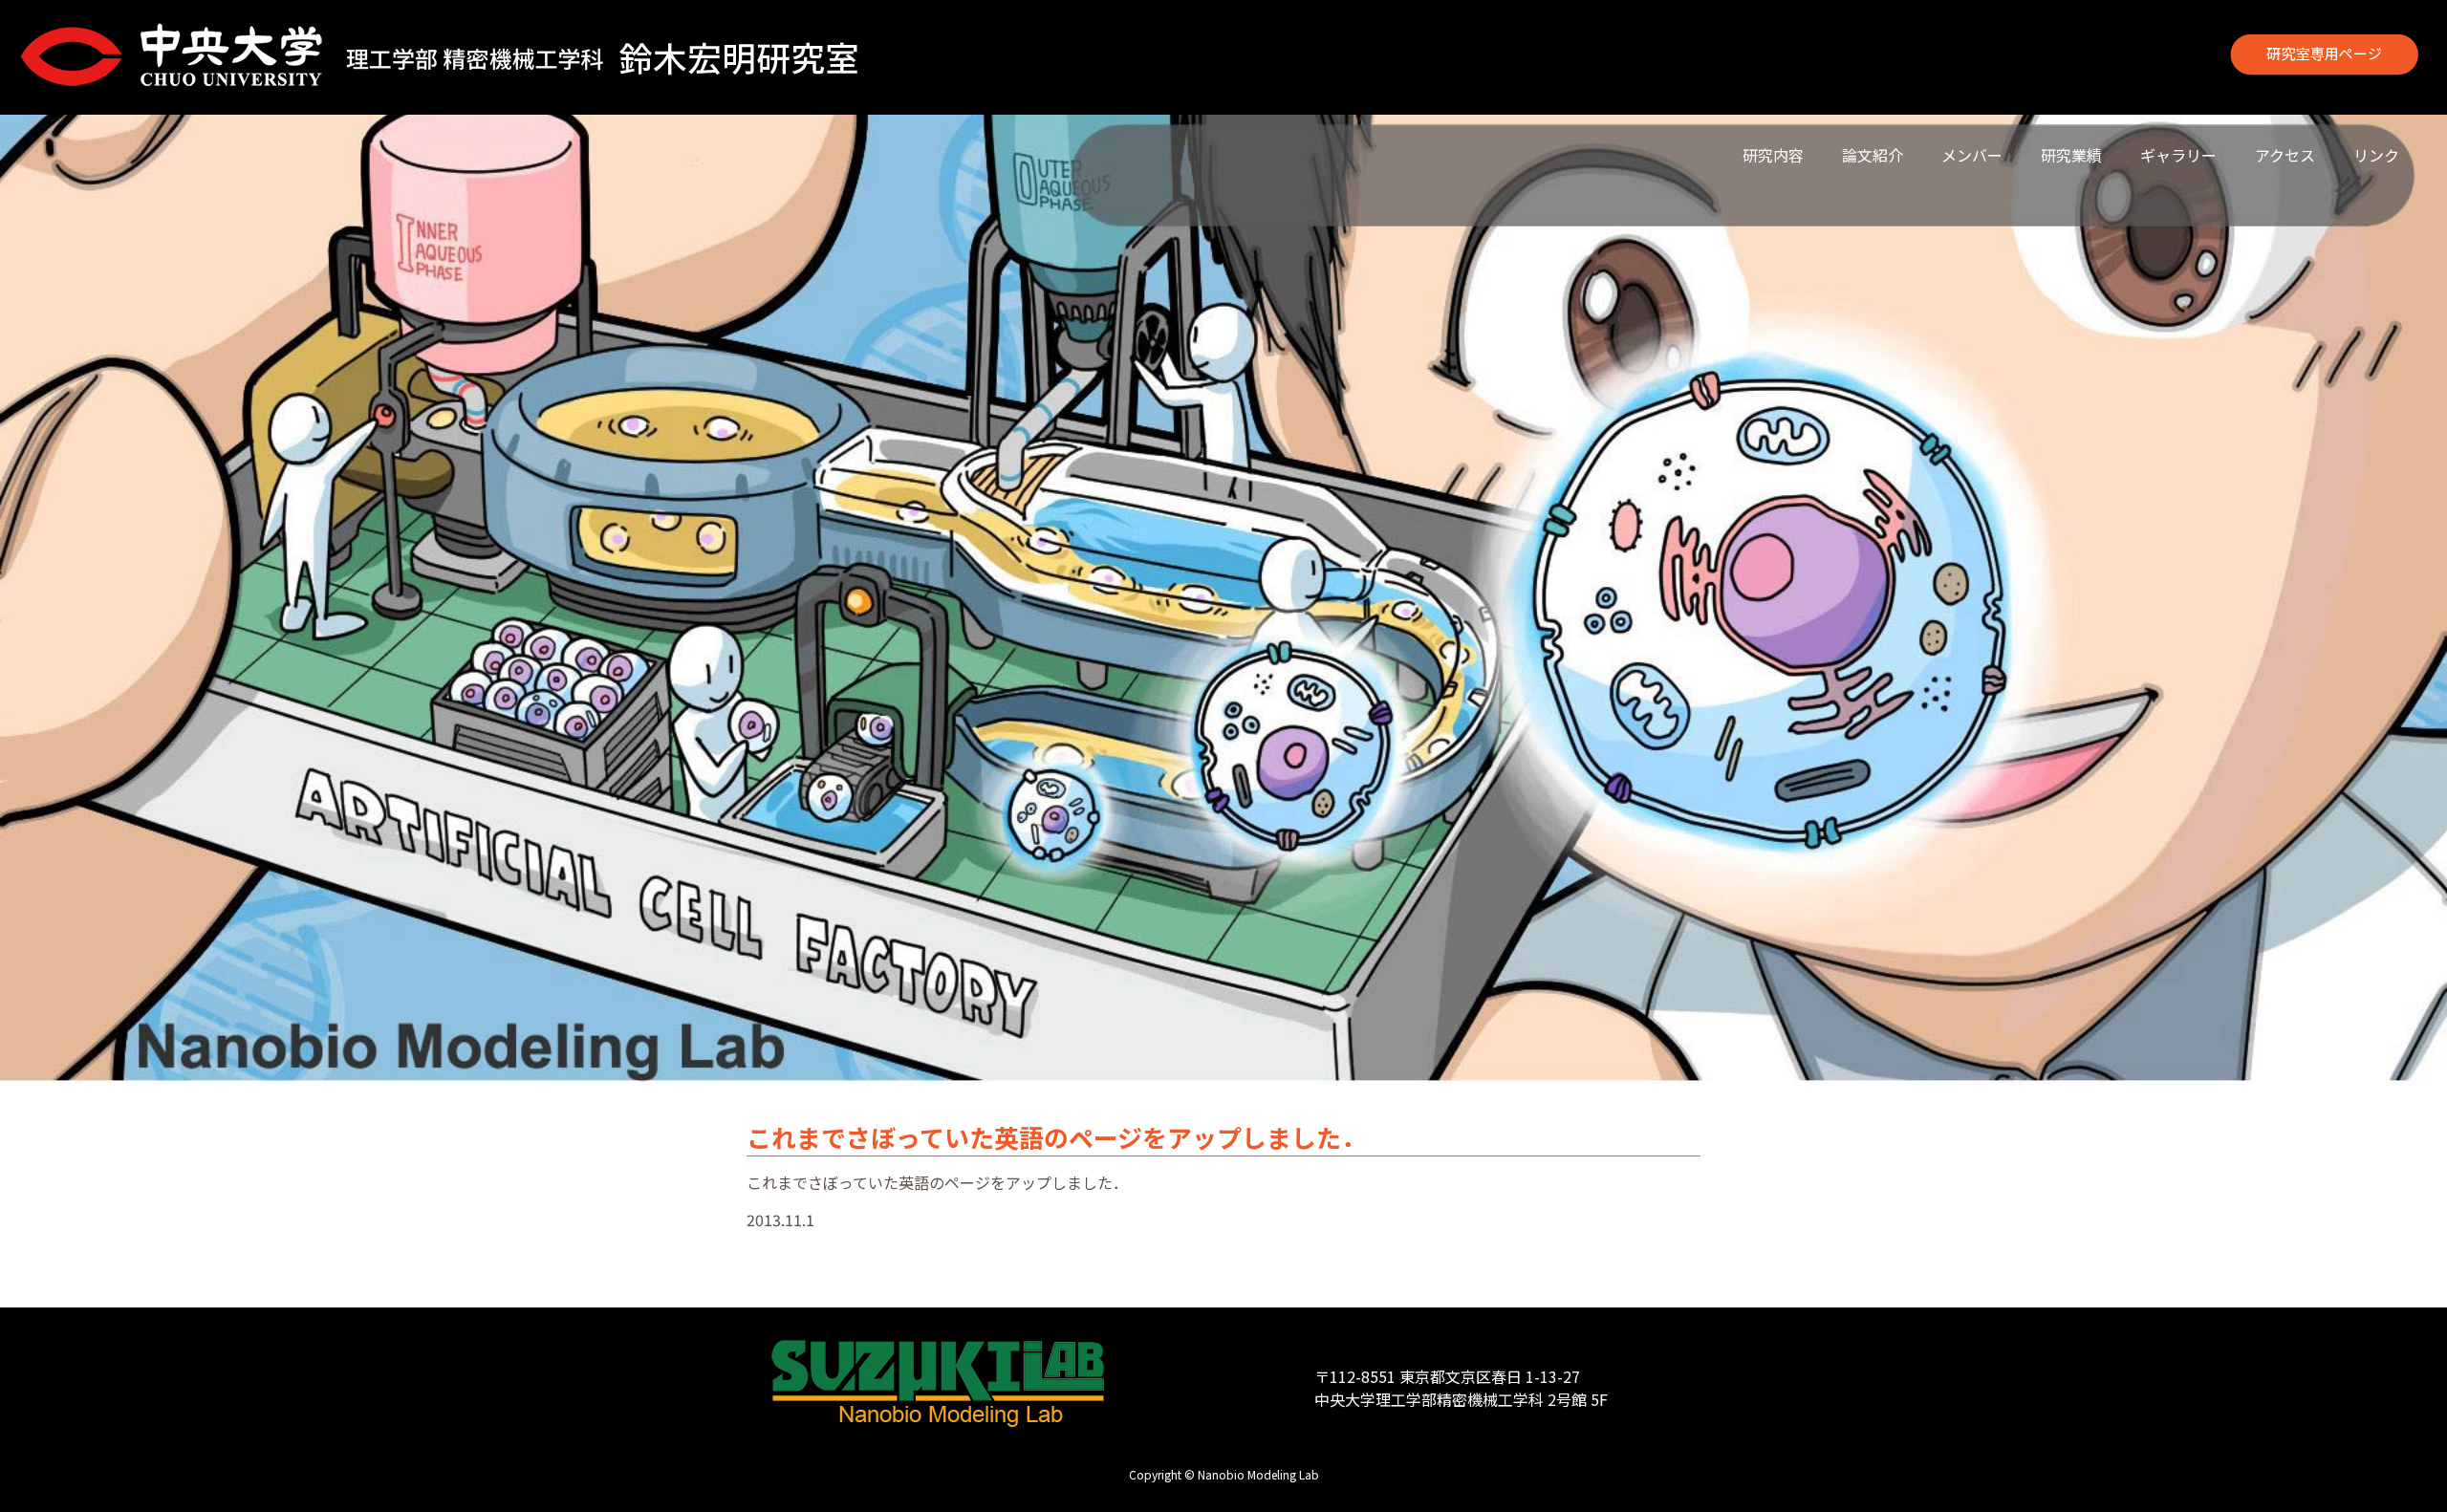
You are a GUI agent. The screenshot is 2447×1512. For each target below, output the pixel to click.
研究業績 (2071, 155)
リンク (2376, 155)
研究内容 (1773, 155)
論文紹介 (1873, 155)
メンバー (1972, 155)
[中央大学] (173, 57)
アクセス (2285, 155)
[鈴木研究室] (607, 57)
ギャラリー (2178, 155)
